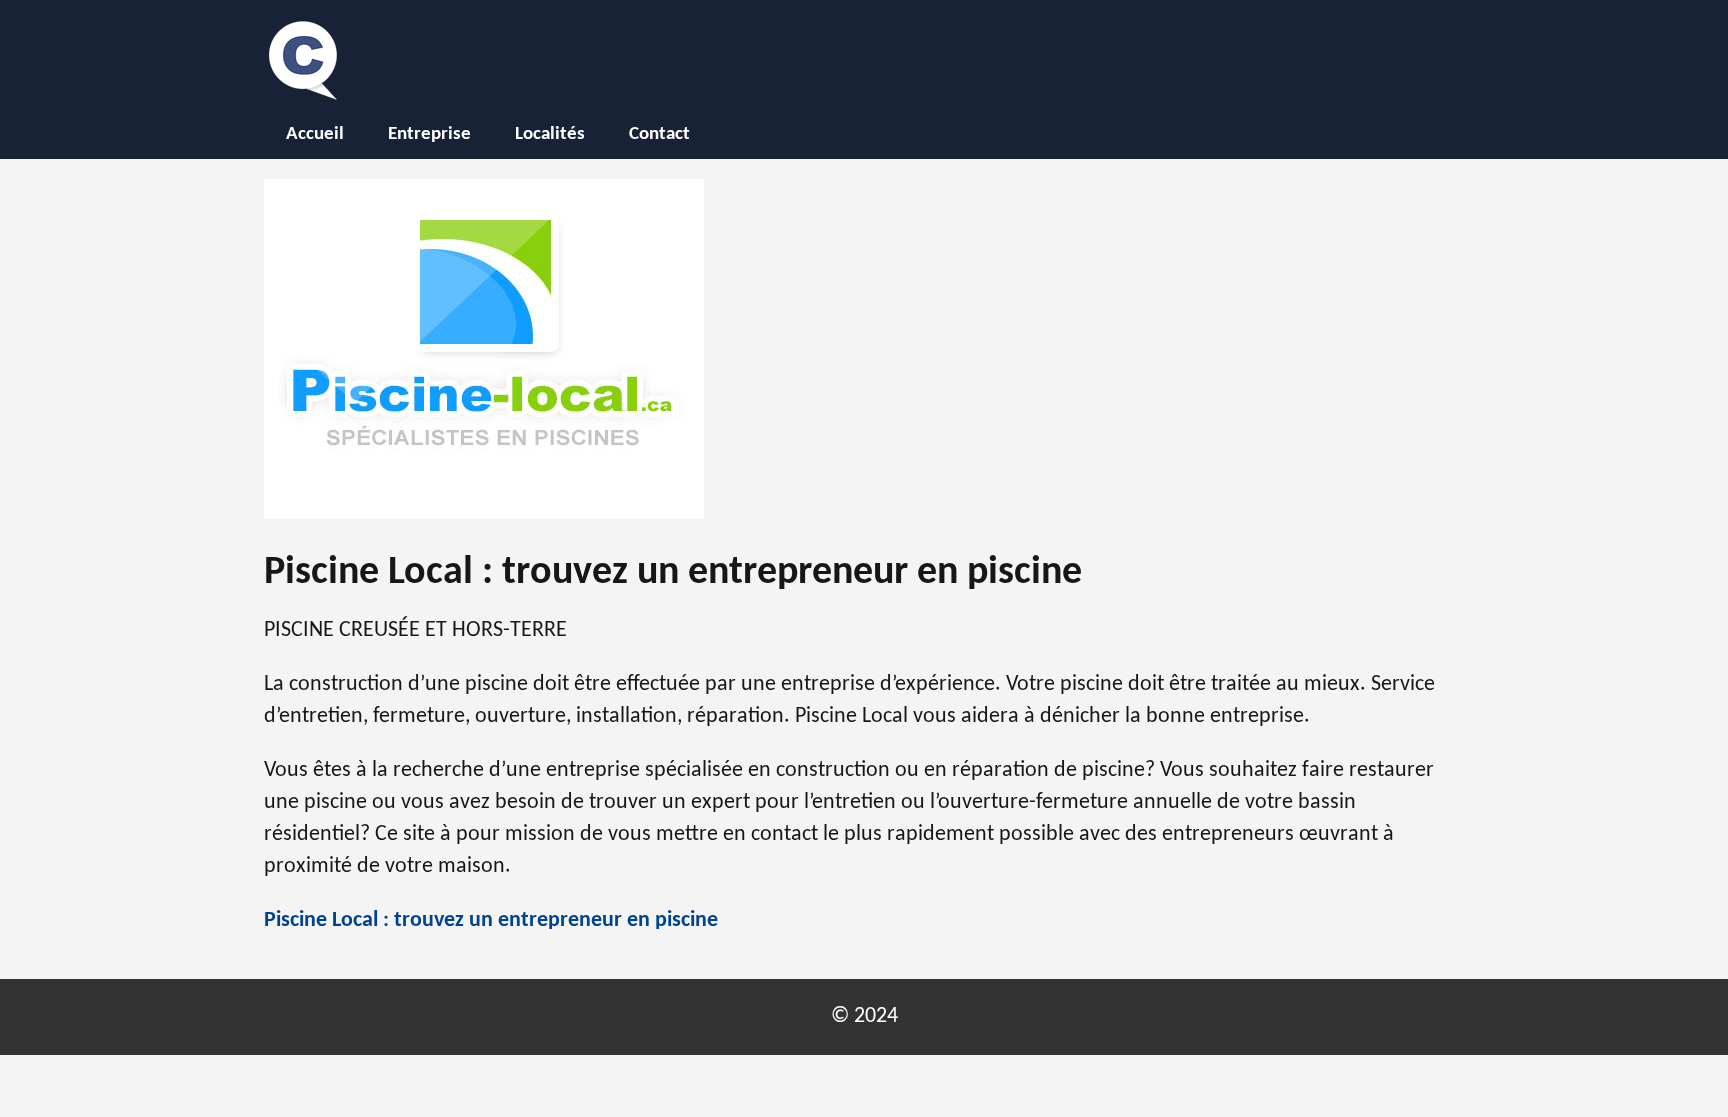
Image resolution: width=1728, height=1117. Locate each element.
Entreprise (429, 134)
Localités (550, 134)
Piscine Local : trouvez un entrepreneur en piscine (491, 920)
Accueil (315, 134)
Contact (659, 134)
